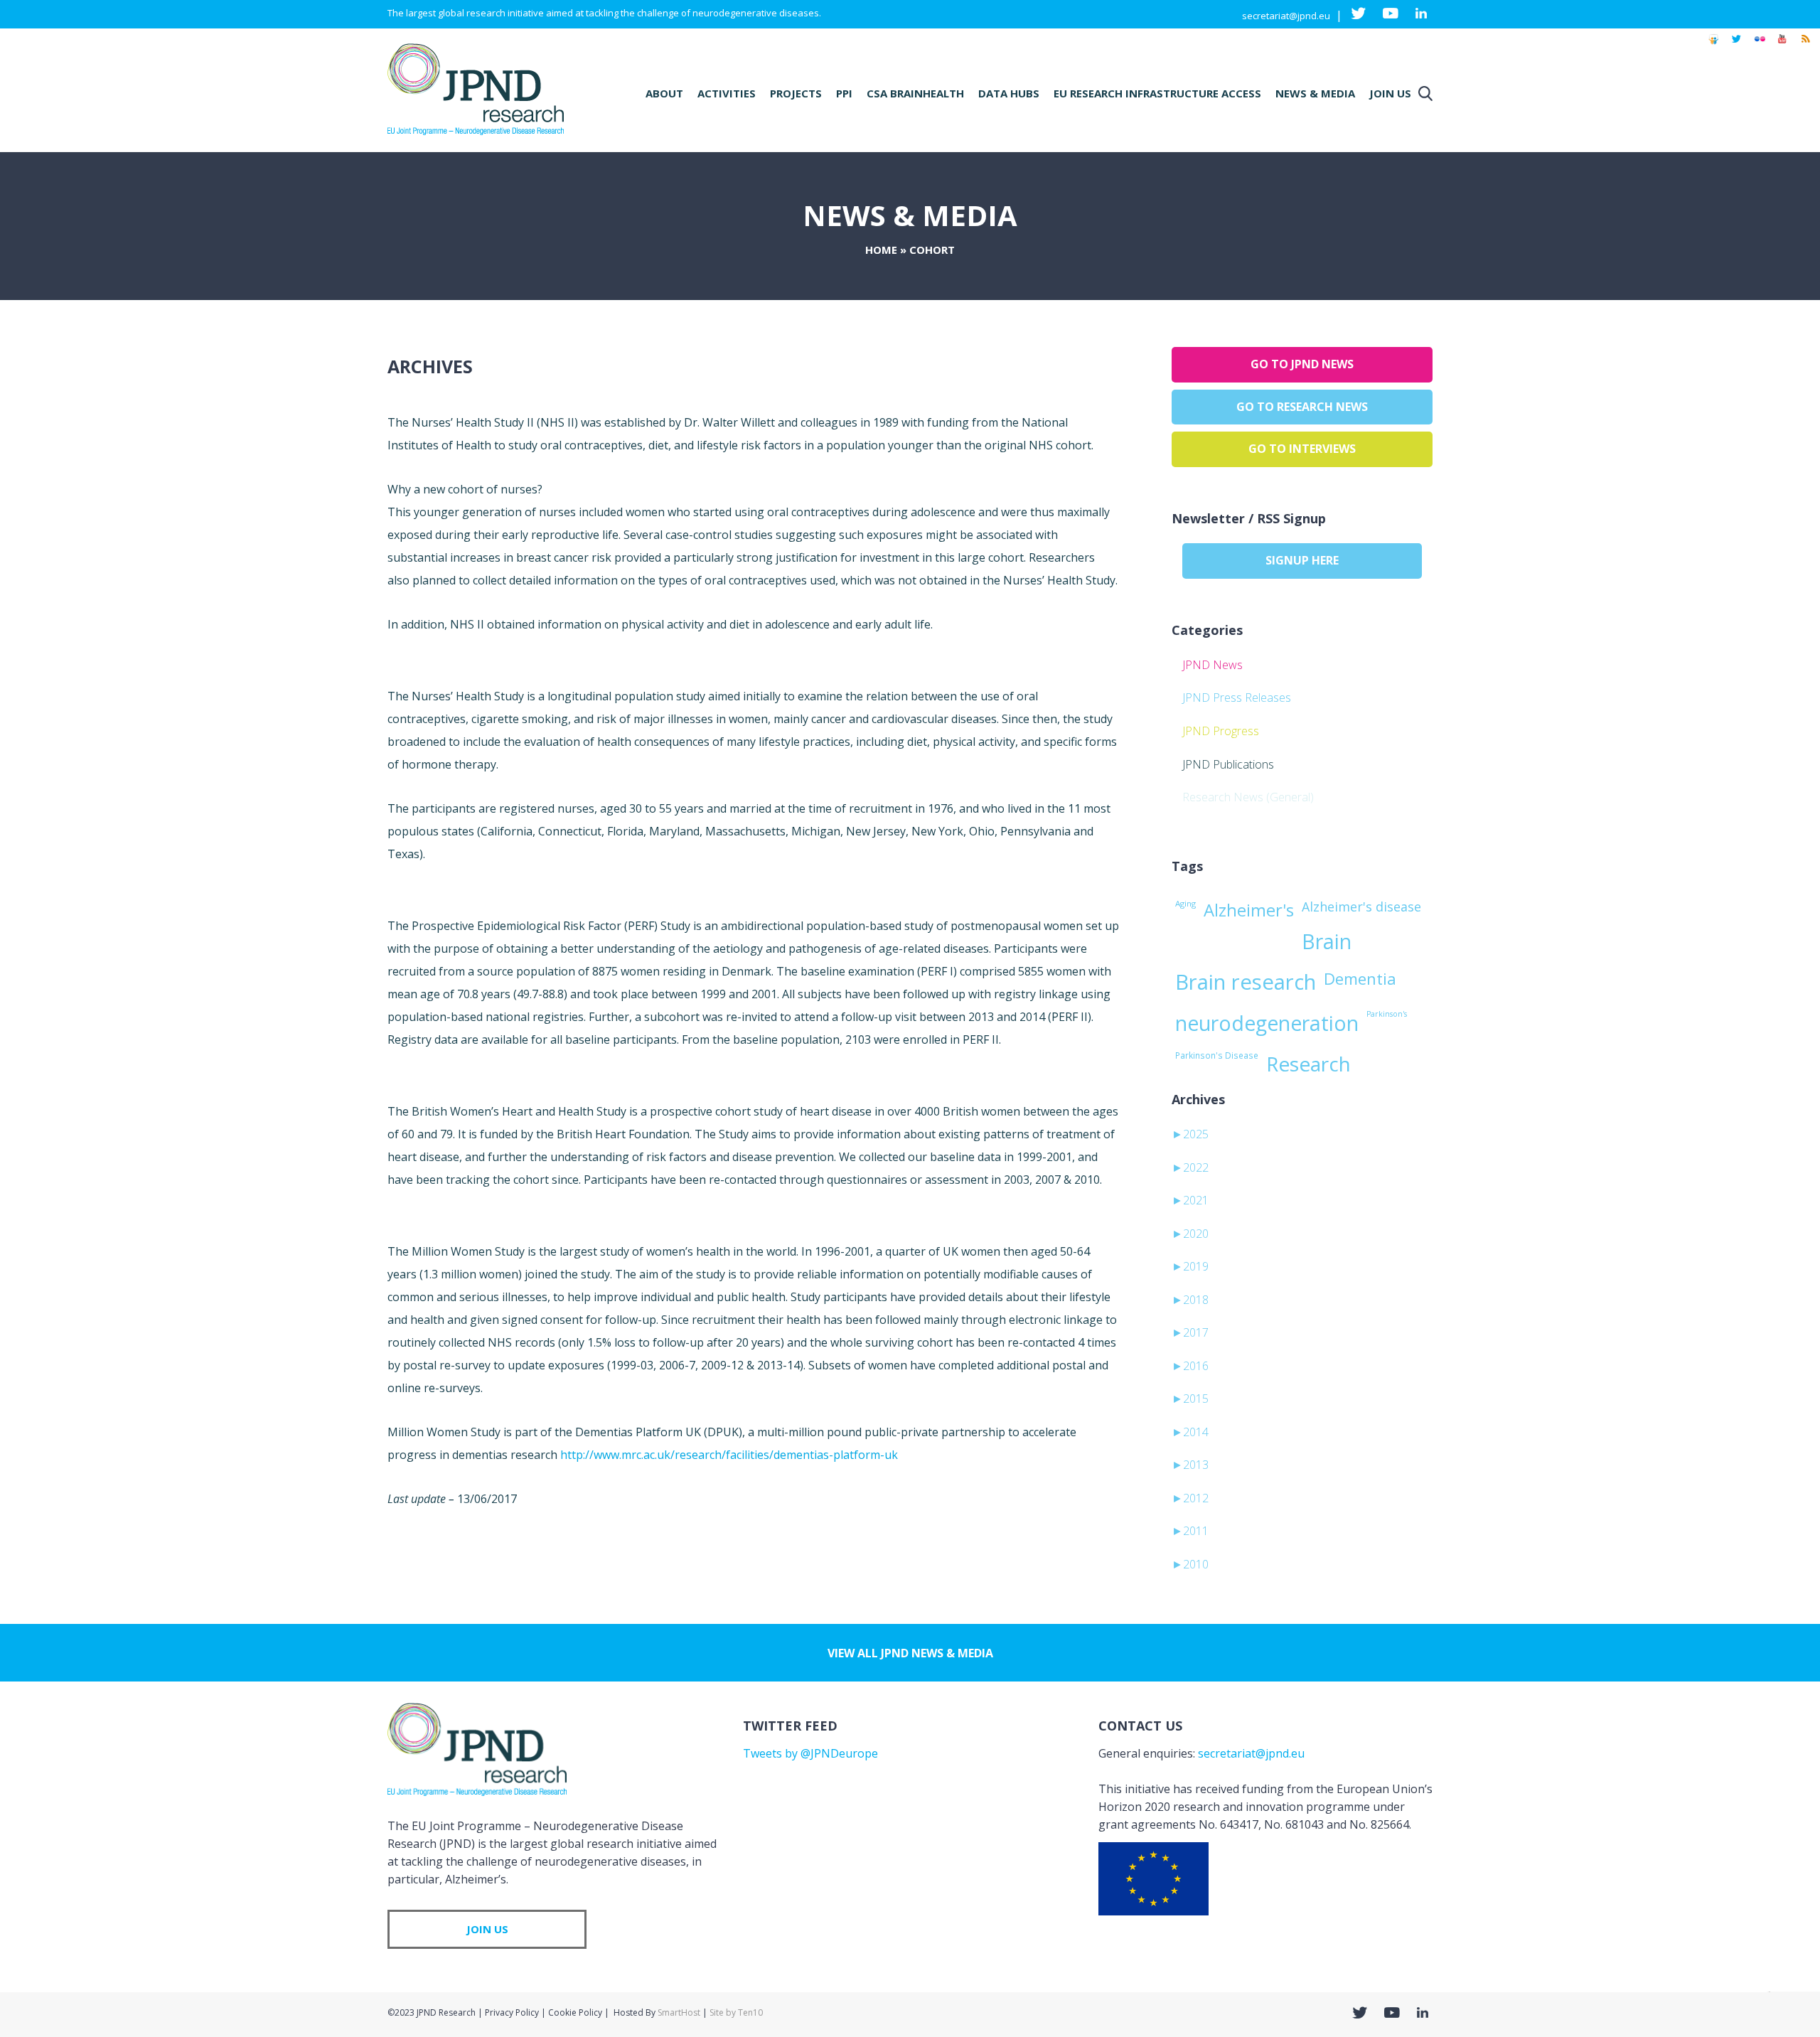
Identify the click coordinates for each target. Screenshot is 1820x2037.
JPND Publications (1228, 764)
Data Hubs (1009, 93)
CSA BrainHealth (915, 93)
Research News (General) (1248, 797)
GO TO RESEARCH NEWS (1302, 407)
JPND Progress (1221, 731)
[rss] (1805, 46)
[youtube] (1782, 46)
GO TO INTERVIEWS (1302, 449)
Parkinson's (1387, 1014)
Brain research (1246, 982)
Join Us (1390, 93)
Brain (1327, 941)
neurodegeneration (1267, 1023)
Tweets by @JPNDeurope (810, 1753)
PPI (844, 93)
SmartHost (679, 2012)
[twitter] (1736, 46)
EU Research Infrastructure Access (1157, 93)
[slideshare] (1713, 46)
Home (881, 250)
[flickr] (1760, 46)
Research (1308, 1064)
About (664, 93)
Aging (1185, 903)
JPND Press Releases (1237, 697)
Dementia (1360, 978)
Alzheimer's (1249, 910)
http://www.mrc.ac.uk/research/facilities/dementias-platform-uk (729, 1455)
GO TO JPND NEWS (1302, 364)
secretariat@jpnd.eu (1286, 16)
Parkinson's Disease (1217, 1055)
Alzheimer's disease (1361, 907)
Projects (796, 93)
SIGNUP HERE (1302, 560)
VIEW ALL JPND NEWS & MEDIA (910, 1653)
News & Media (1315, 93)
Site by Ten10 (736, 2012)
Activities (727, 93)
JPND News (1213, 665)
